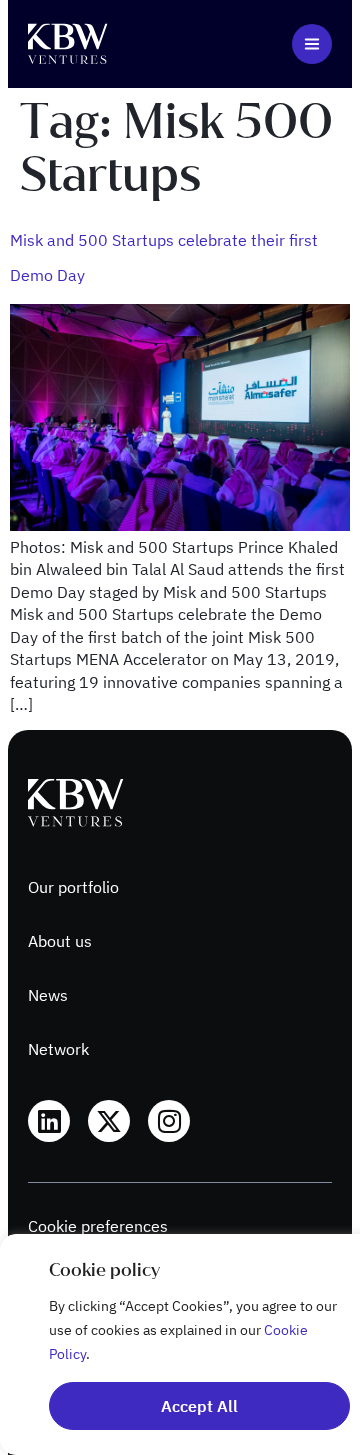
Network (58, 1049)
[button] (312, 44)
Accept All (199, 1406)
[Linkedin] (49, 1121)
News (48, 995)
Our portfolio (73, 887)
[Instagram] (169, 1121)
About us (60, 941)
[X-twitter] (109, 1121)
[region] (180, 1344)
